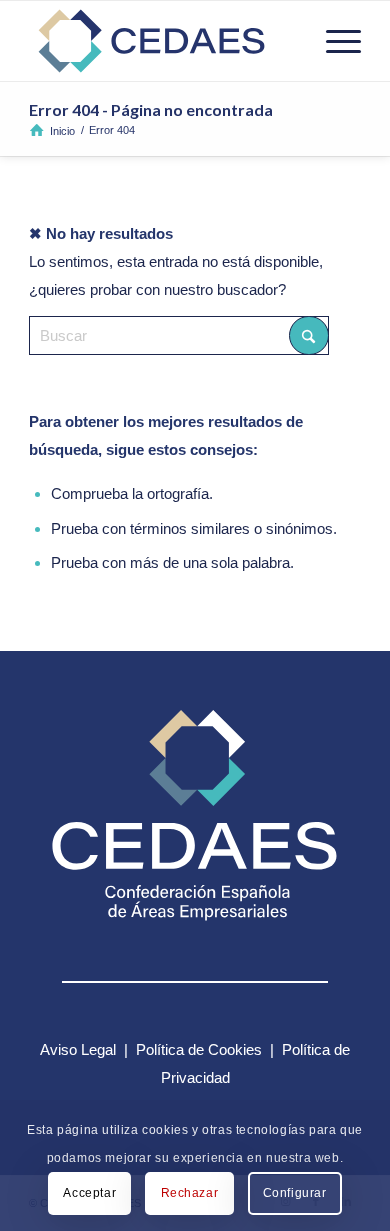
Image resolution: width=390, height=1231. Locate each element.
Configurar (295, 1193)
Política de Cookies (199, 1049)
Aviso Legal (78, 1049)
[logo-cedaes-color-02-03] (161, 41)
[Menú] (333, 41)
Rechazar (190, 1193)
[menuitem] (333, 41)
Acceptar (89, 1193)
